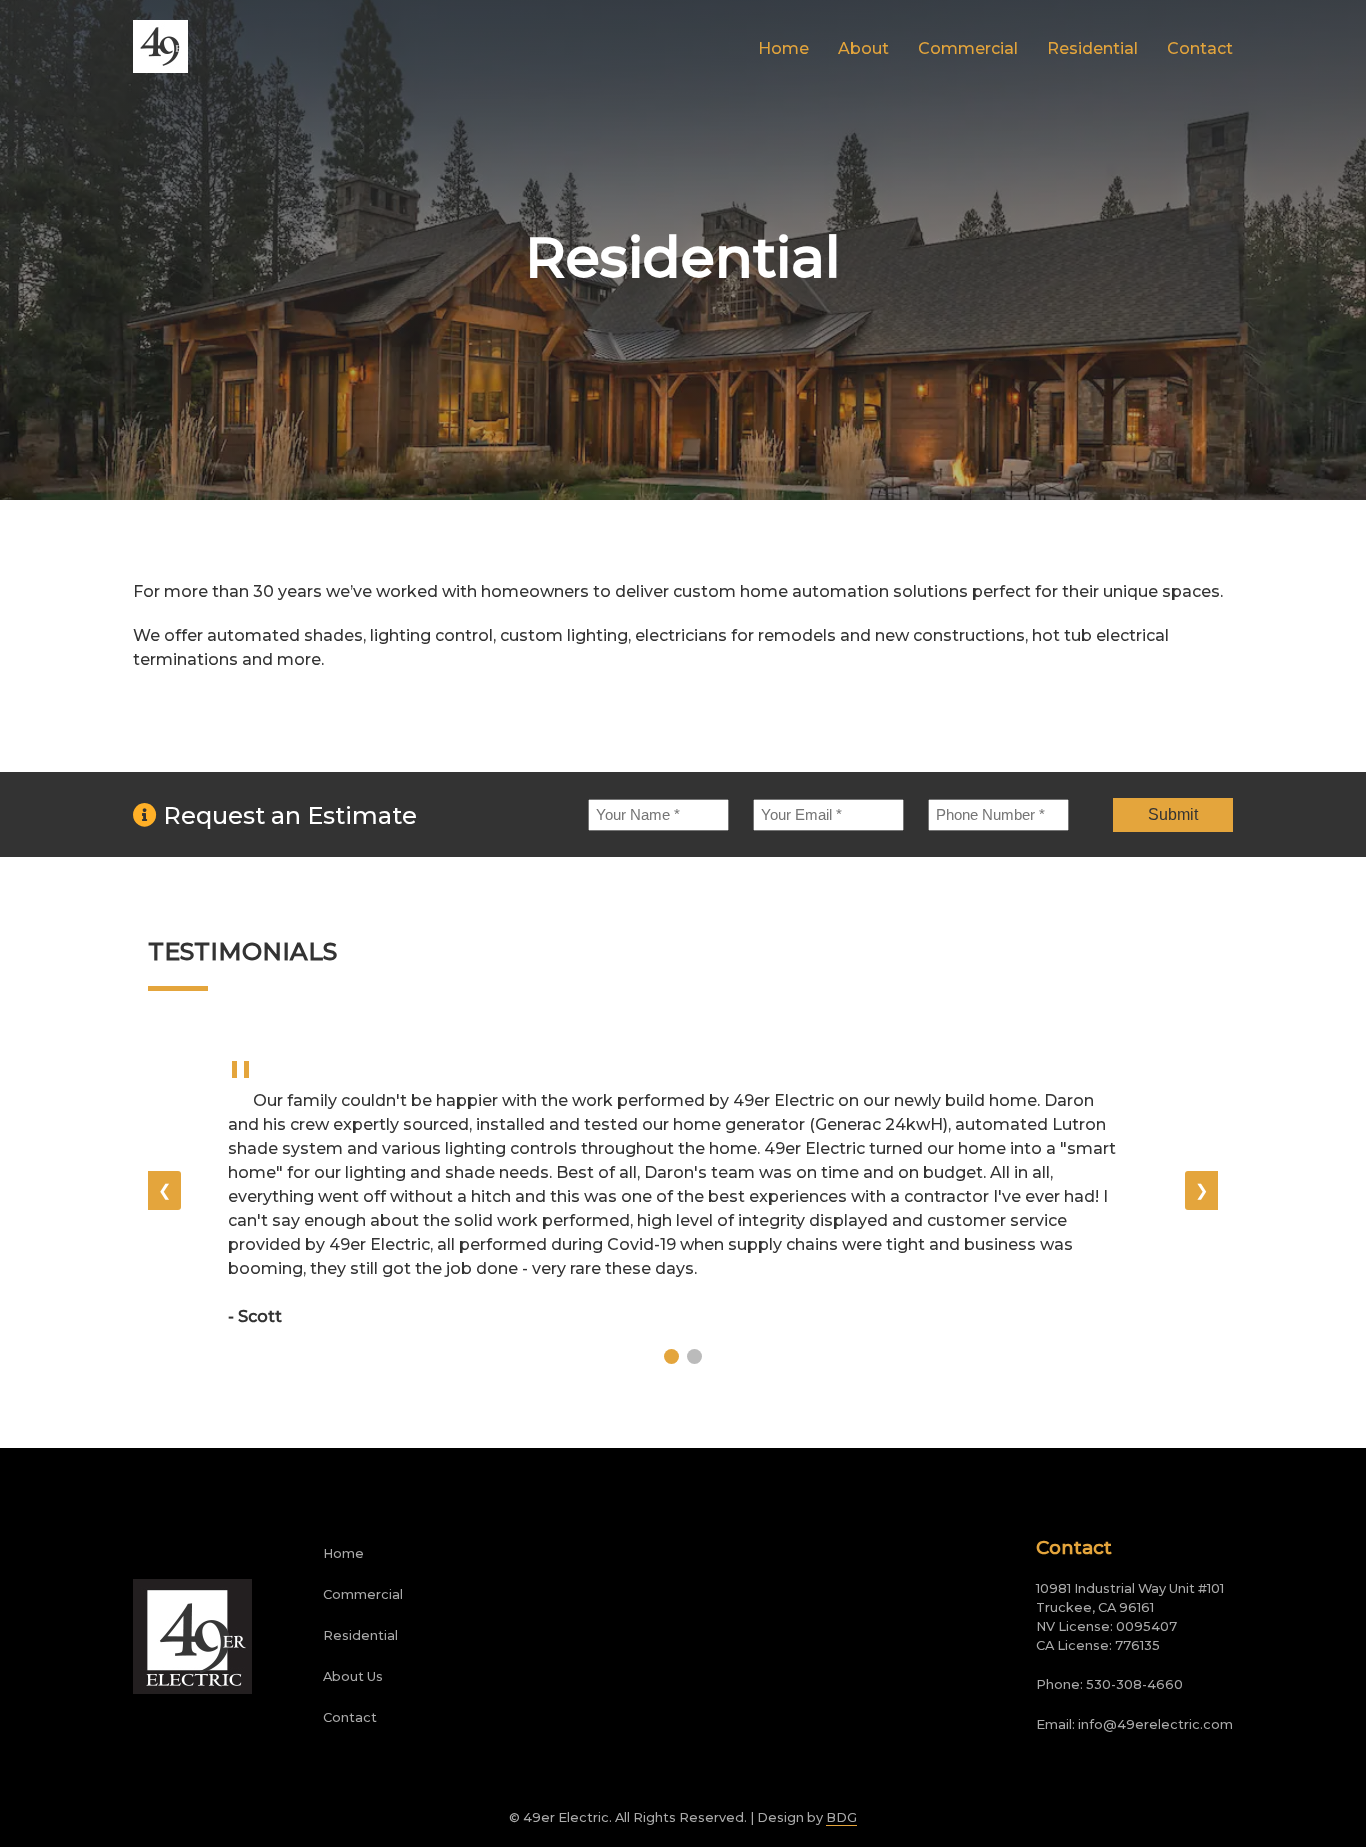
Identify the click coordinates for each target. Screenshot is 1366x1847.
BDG (841, 1817)
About (863, 48)
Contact (1200, 48)
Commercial (968, 48)
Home (783, 48)
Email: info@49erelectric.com (1134, 1724)
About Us (353, 1676)
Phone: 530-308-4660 (1109, 1684)
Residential (1092, 48)
